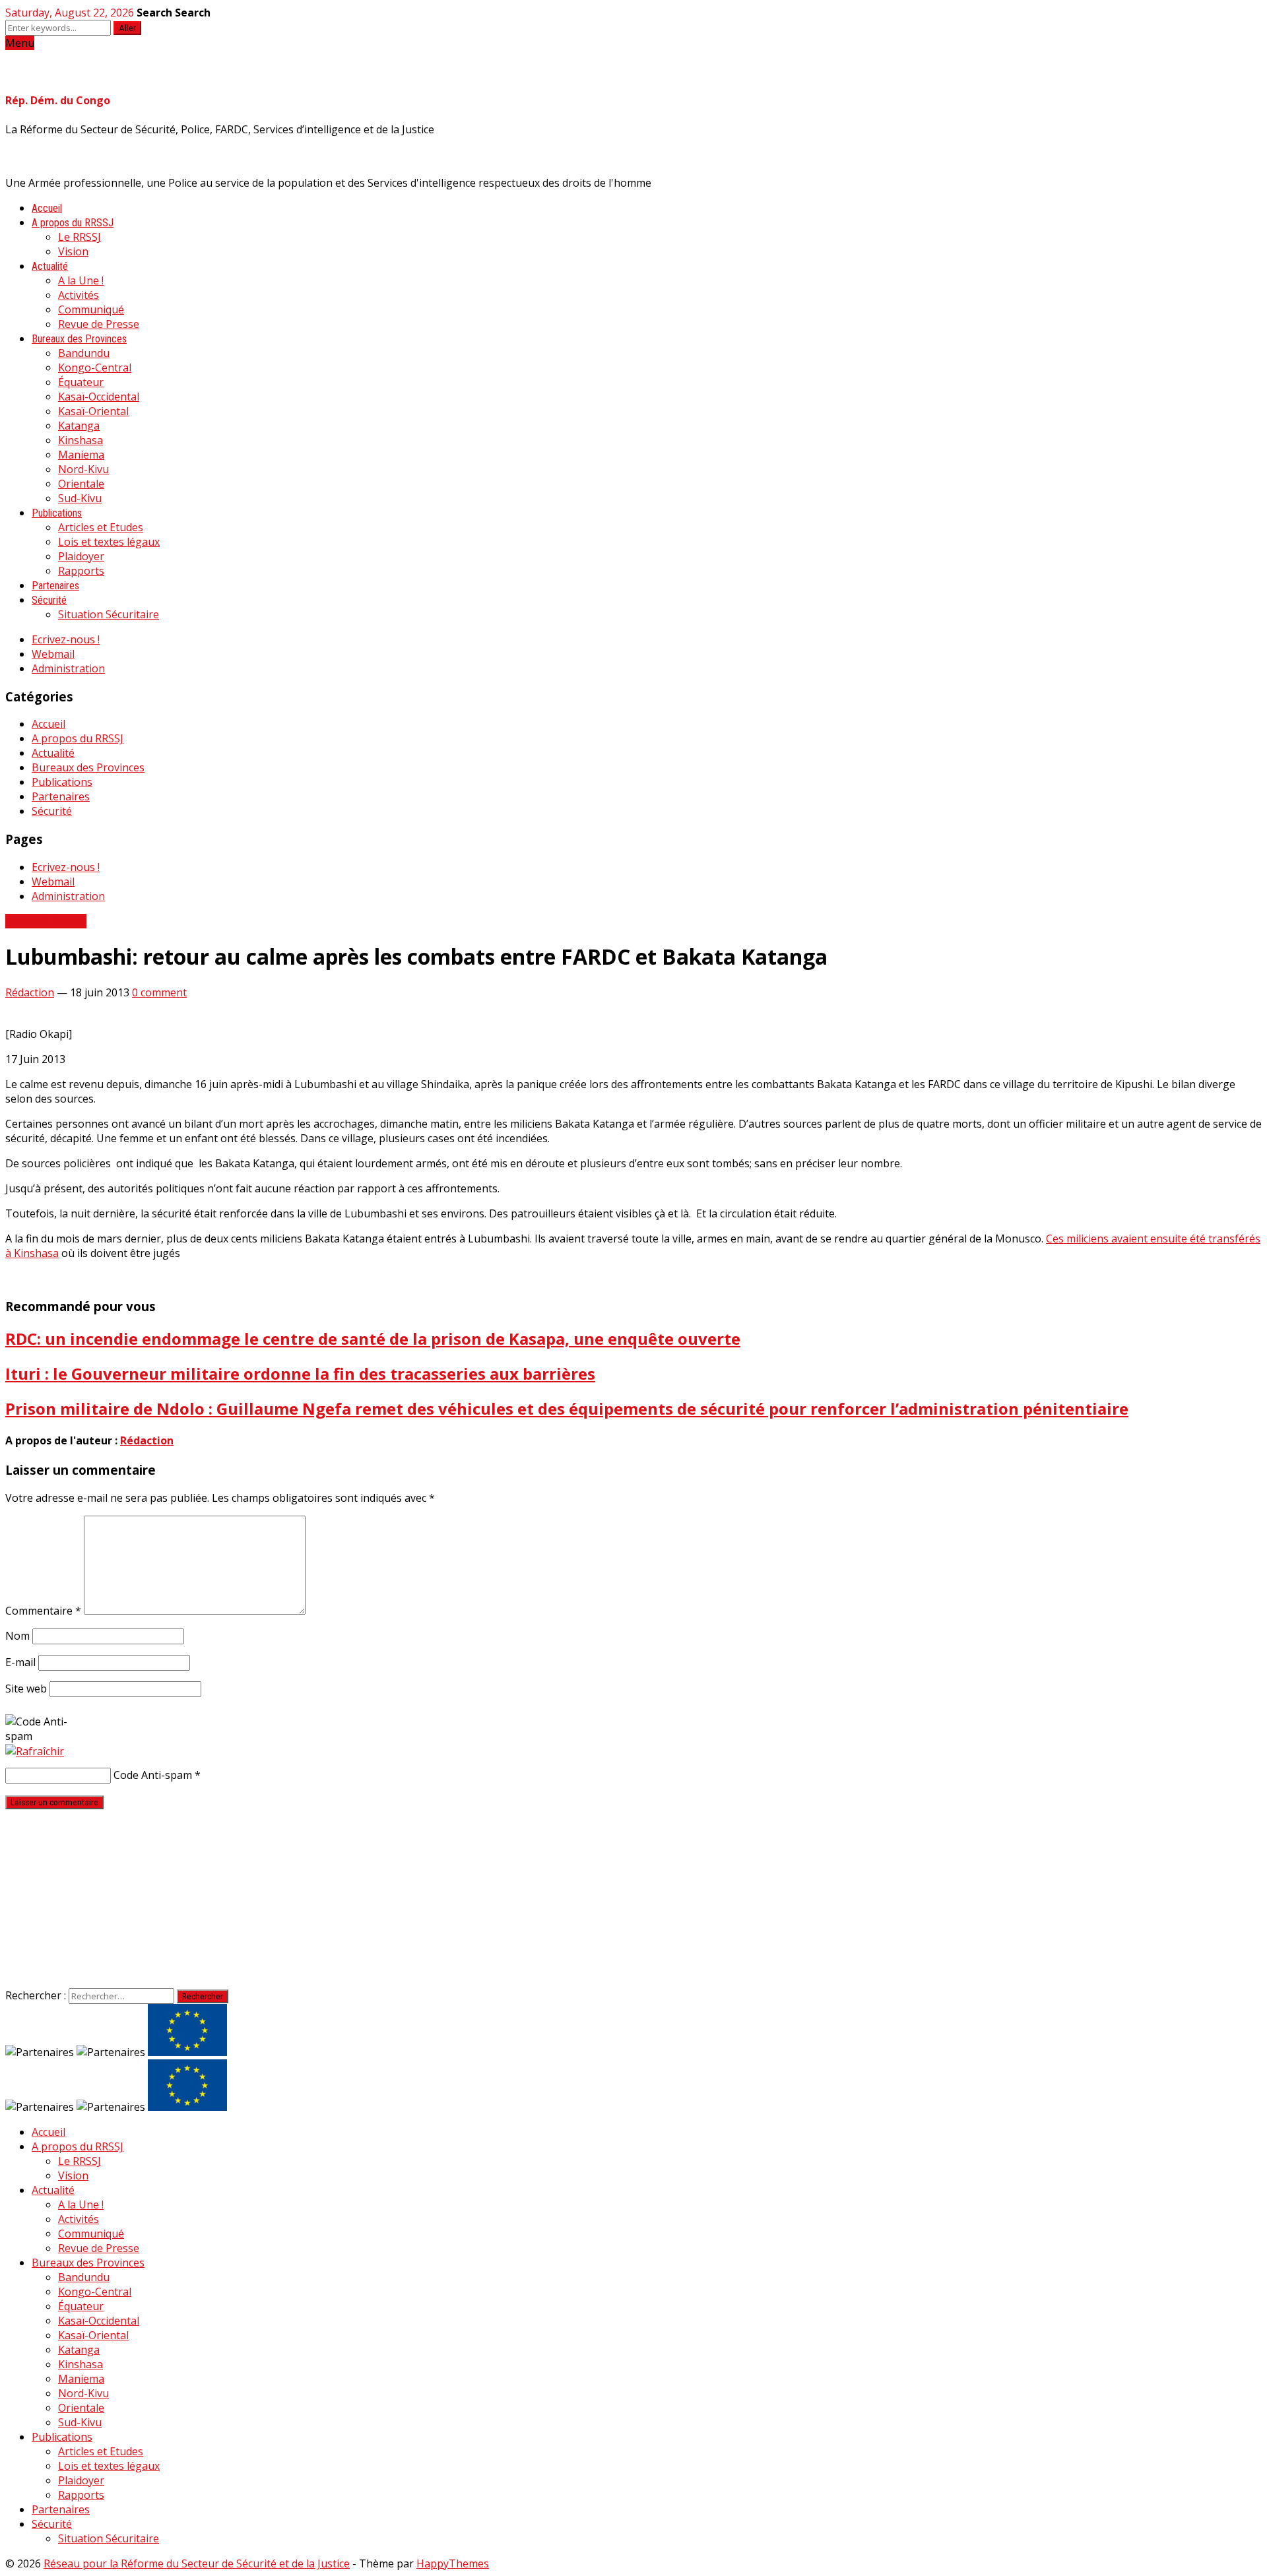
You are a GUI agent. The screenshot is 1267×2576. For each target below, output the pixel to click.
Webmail (53, 654)
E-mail (20, 1662)
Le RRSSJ (80, 237)
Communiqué (91, 309)
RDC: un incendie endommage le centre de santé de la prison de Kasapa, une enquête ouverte (373, 1338)
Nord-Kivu (83, 469)
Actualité (50, 266)
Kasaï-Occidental (99, 397)
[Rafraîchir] (35, 1751)
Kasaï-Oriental (93, 411)
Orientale (81, 484)
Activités (79, 295)
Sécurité (49, 600)
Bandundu (84, 353)
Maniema (81, 455)
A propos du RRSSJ (73, 223)
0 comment (159, 992)
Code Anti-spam (153, 1775)
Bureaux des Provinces (79, 339)
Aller (127, 28)
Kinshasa (81, 440)
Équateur (81, 382)
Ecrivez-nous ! (66, 639)
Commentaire (43, 1611)
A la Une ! (81, 280)
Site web (26, 1689)
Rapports (81, 571)
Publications (57, 513)
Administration (68, 668)
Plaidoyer (81, 556)
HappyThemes (453, 2563)
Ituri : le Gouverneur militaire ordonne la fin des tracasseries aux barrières (300, 1373)
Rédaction (30, 992)
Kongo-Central (95, 368)
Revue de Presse (99, 324)
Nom (17, 1636)
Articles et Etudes (101, 527)
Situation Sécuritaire (109, 614)
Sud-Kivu (80, 498)
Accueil (47, 208)
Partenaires (55, 586)
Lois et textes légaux (109, 542)
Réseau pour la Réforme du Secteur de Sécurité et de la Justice (197, 2563)
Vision (73, 251)
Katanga (79, 426)
